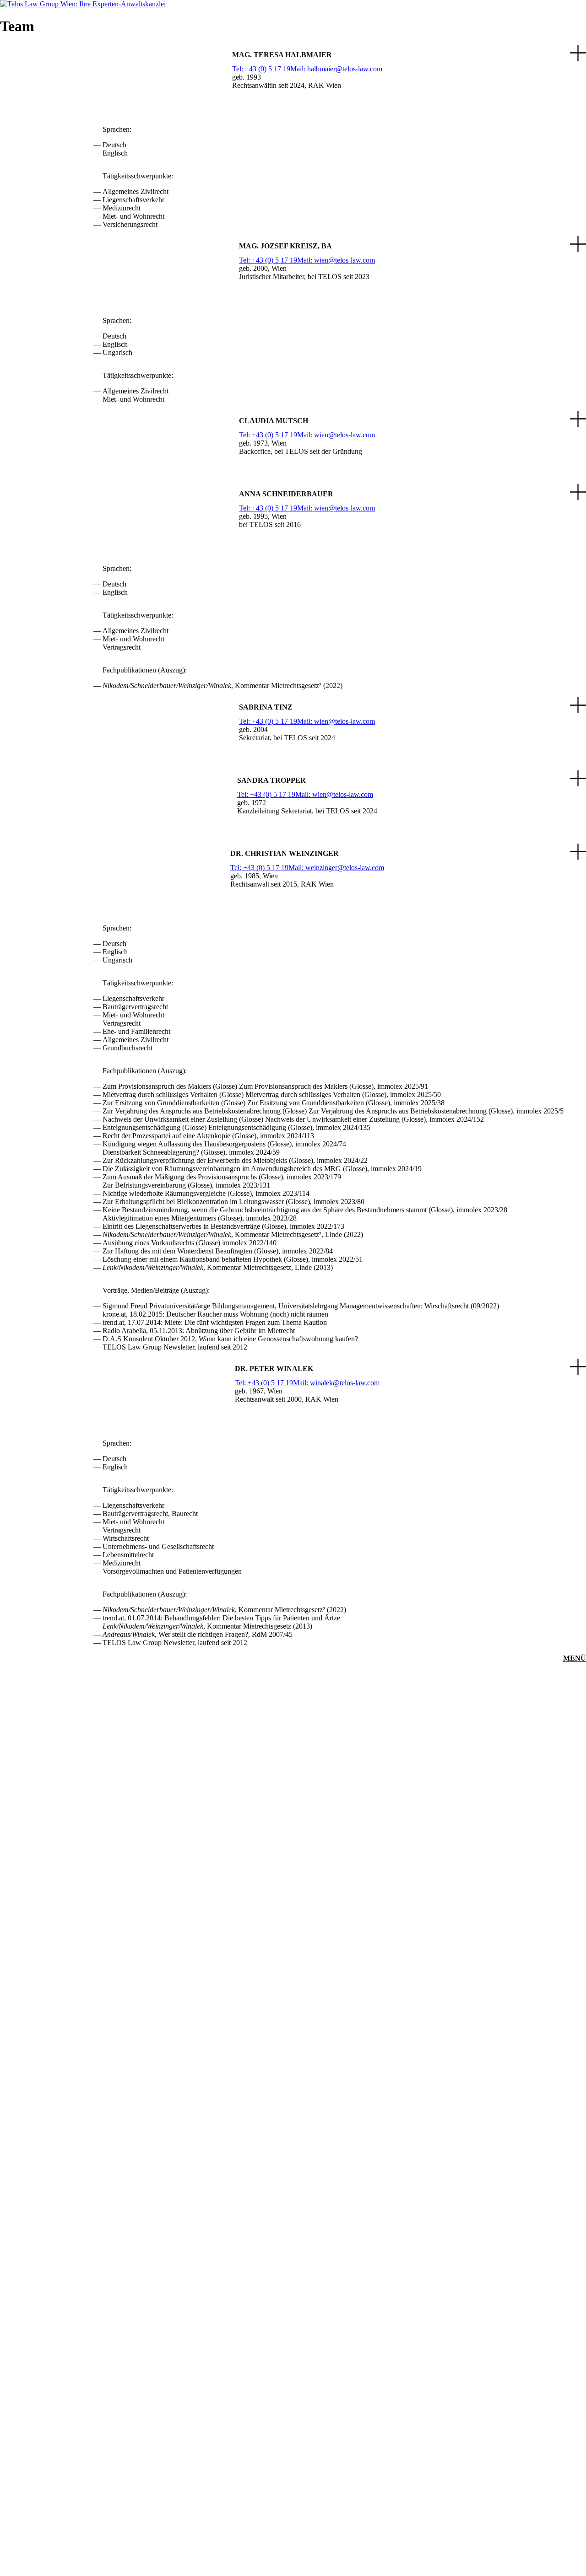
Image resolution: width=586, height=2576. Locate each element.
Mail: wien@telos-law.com (336, 260)
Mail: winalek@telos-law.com (336, 1383)
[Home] (83, 4)
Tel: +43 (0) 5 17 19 (261, 69)
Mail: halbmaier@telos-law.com (336, 69)
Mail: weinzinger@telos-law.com (336, 868)
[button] (293, 81)
